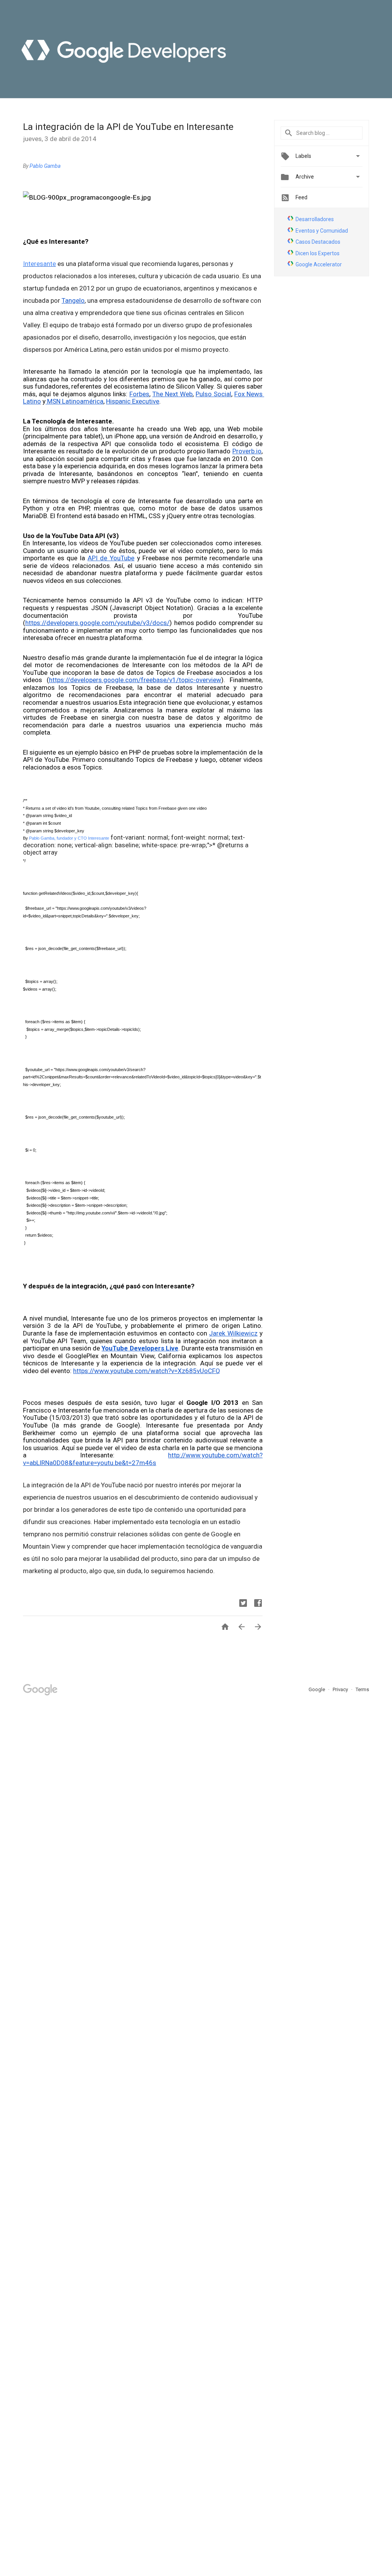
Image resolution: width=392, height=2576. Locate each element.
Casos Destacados (318, 242)
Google (317, 1689)
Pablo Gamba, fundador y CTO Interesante (69, 838)
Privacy (341, 1689)
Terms (362, 1689)
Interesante (39, 264)
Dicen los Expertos (318, 253)
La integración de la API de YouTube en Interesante (128, 127)
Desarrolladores (315, 219)
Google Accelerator (319, 264)
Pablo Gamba (45, 166)
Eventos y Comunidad (322, 231)
